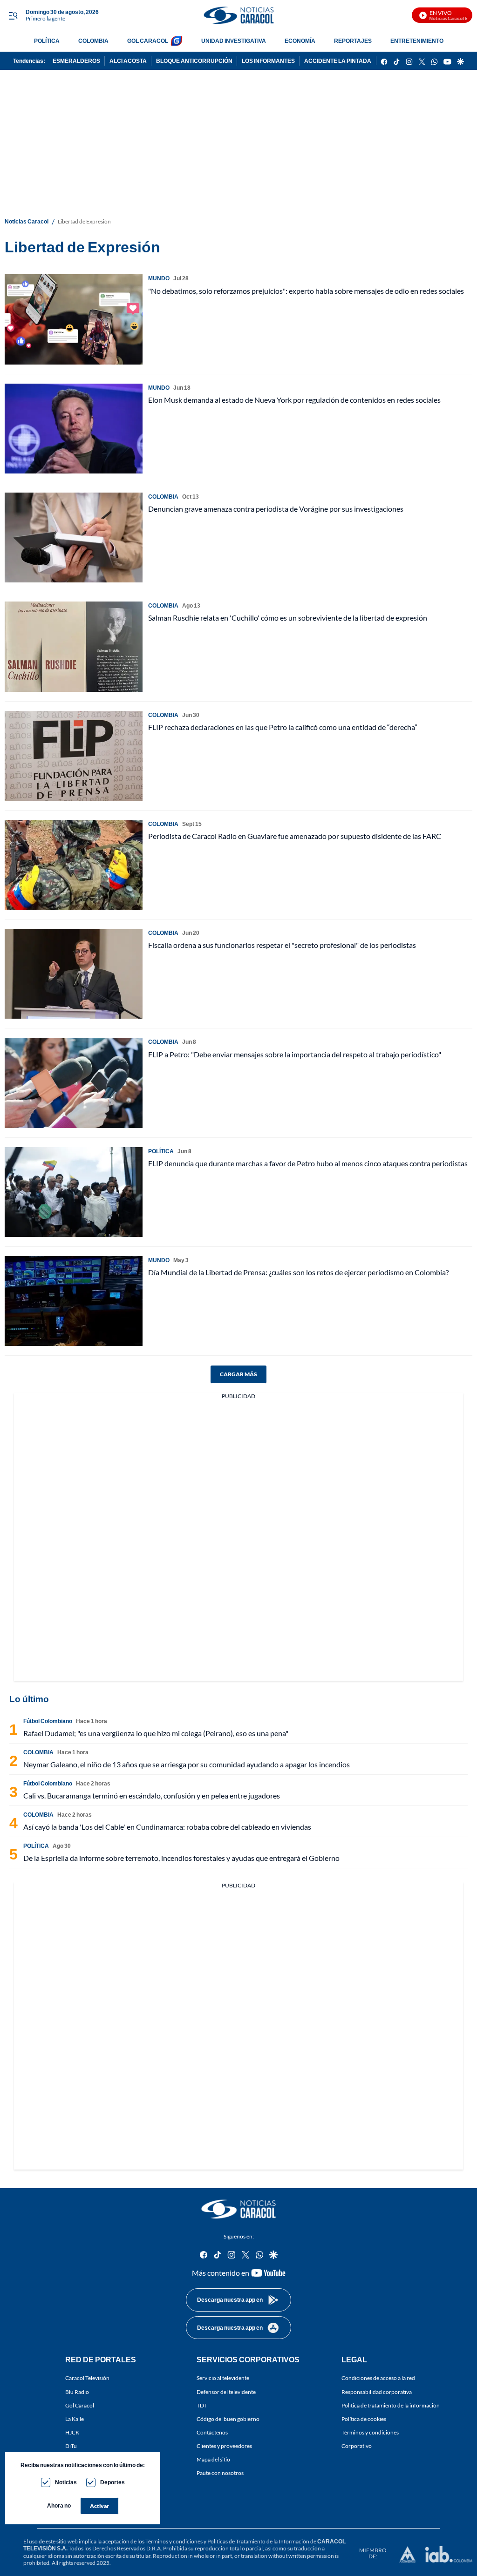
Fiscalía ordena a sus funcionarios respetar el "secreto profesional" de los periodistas (282, 945)
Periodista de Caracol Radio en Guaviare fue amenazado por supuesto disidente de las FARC (295, 836)
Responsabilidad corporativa (377, 2392)
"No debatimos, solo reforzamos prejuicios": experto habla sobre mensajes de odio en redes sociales (306, 291)
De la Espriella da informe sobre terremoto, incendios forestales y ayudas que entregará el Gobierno (181, 1858)
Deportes (112, 2482)
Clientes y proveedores (224, 2446)
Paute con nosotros (220, 2473)
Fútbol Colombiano (48, 1721)
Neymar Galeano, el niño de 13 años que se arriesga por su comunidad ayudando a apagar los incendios (187, 1764)
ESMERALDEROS (76, 61)
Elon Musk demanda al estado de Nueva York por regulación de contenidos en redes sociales (294, 400)
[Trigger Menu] (13, 15)
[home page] (238, 15)
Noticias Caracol (27, 221)
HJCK (72, 2432)
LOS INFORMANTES (268, 61)
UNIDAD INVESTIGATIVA (234, 41)
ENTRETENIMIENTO (417, 41)
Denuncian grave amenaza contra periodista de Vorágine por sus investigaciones (276, 509)
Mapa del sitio (213, 2459)
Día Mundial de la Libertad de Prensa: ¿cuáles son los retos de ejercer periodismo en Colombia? (298, 1272)
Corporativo (357, 2446)
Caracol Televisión (87, 2378)
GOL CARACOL (148, 41)
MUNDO (159, 278)
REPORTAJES (353, 41)
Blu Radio (77, 2392)
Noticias (66, 2482)
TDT (202, 2405)
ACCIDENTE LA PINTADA (338, 61)
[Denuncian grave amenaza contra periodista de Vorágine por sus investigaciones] (74, 538)
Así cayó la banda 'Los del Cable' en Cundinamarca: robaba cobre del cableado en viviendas (167, 1827)
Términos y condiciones (370, 2432)
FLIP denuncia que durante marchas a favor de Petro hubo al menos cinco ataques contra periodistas (308, 1163)
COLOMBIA (93, 41)
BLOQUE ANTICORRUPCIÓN (194, 61)
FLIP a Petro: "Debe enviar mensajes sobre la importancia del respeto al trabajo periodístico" (295, 1054)
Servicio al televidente (223, 2378)
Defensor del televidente (226, 2392)
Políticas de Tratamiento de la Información (258, 2541)
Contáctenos (212, 2432)
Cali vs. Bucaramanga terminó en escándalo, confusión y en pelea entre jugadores (152, 1795)
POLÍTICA (47, 41)
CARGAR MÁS (238, 1374)
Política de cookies (364, 2419)
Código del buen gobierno (228, 2419)
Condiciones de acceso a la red (378, 2378)
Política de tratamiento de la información (391, 2405)
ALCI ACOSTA (128, 61)
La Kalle (75, 2419)
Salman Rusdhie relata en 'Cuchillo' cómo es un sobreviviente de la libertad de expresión (288, 618)
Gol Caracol (80, 2405)
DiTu (71, 2446)
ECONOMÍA (300, 41)
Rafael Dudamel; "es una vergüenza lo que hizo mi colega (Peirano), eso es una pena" (156, 1733)
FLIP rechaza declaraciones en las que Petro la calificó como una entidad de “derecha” (283, 727)
